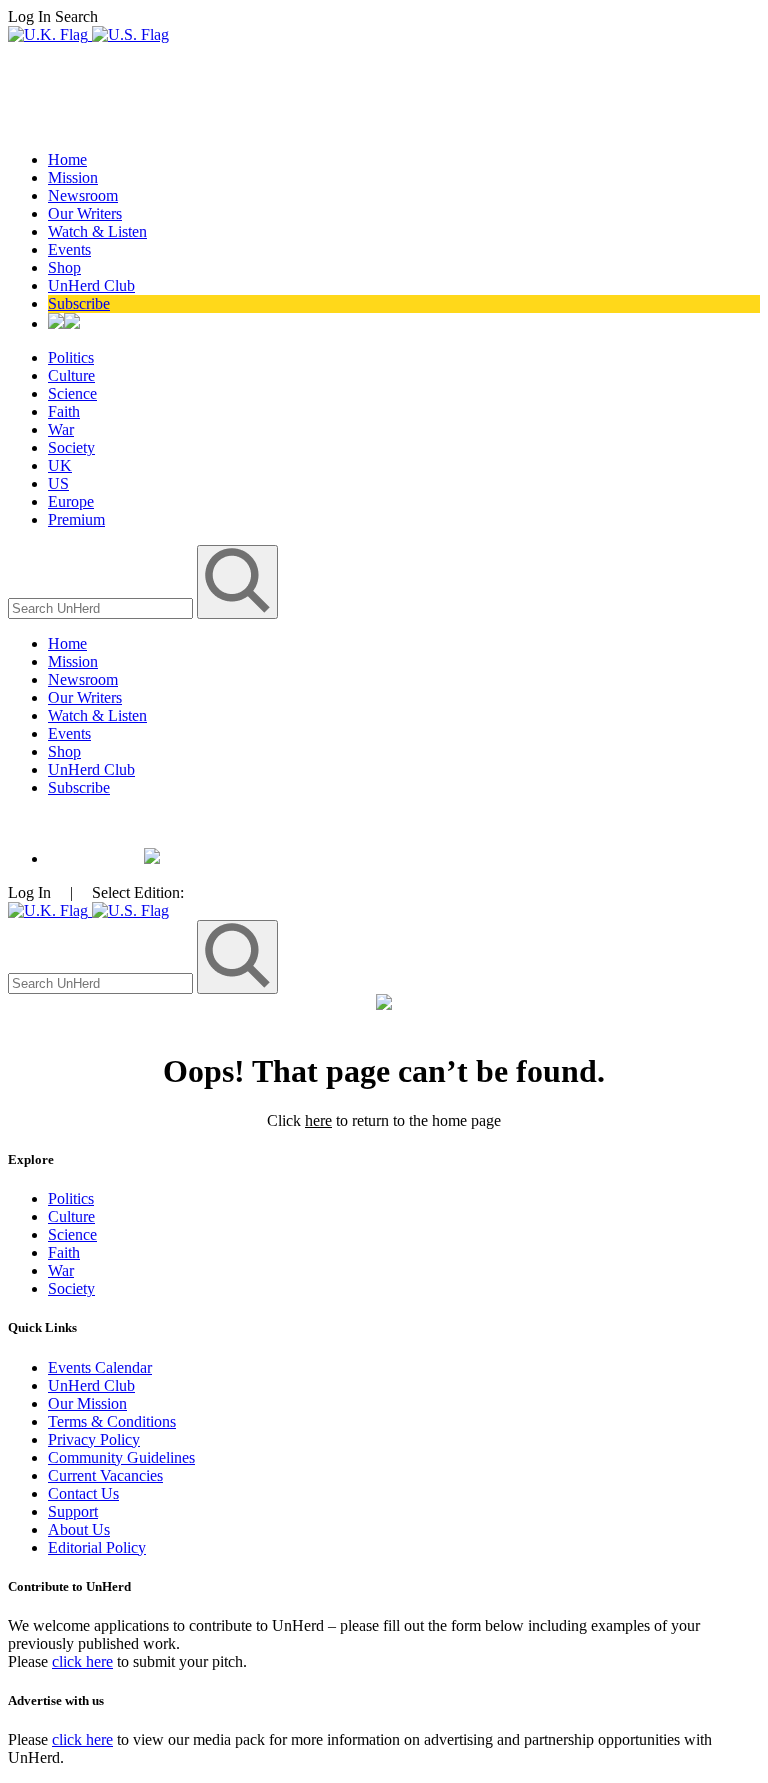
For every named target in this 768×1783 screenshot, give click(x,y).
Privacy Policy (94, 1439)
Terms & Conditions (112, 1421)
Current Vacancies (105, 1475)
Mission (73, 177)
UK (60, 465)
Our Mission (87, 1403)
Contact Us (83, 1493)
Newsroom (83, 195)
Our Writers (85, 213)
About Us (79, 1529)
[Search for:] (102, 607)
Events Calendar (100, 1367)
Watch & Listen (97, 231)
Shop (64, 267)
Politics (71, 357)
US (58, 483)
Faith (64, 411)
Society (71, 447)
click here (82, 1661)
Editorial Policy (97, 1547)
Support (73, 1511)
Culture (71, 375)
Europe (71, 501)
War (61, 429)
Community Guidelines (121, 1457)
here (318, 1120)
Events (69, 249)
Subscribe (79, 303)
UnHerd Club (91, 285)
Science (72, 393)
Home (67, 159)
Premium (76, 519)
